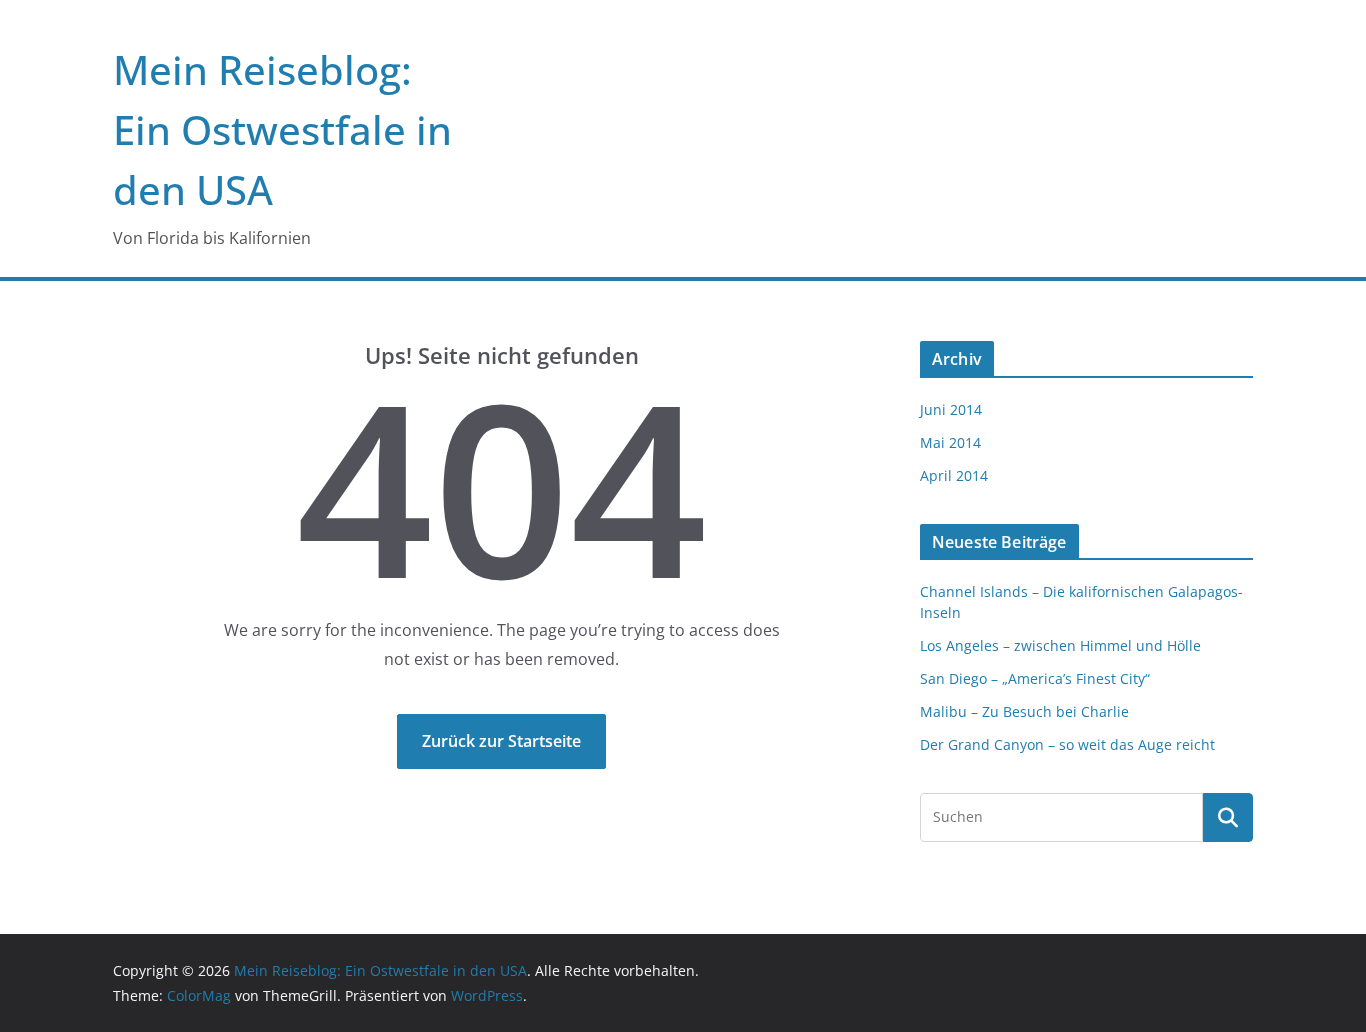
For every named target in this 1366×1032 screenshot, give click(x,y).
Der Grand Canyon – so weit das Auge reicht (1067, 744)
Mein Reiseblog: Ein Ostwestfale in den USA (282, 129)
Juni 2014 (951, 409)
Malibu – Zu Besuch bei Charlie (1024, 711)
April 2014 (954, 475)
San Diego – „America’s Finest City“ (1035, 678)
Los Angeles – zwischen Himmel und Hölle (1060, 645)
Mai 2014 (950, 442)
